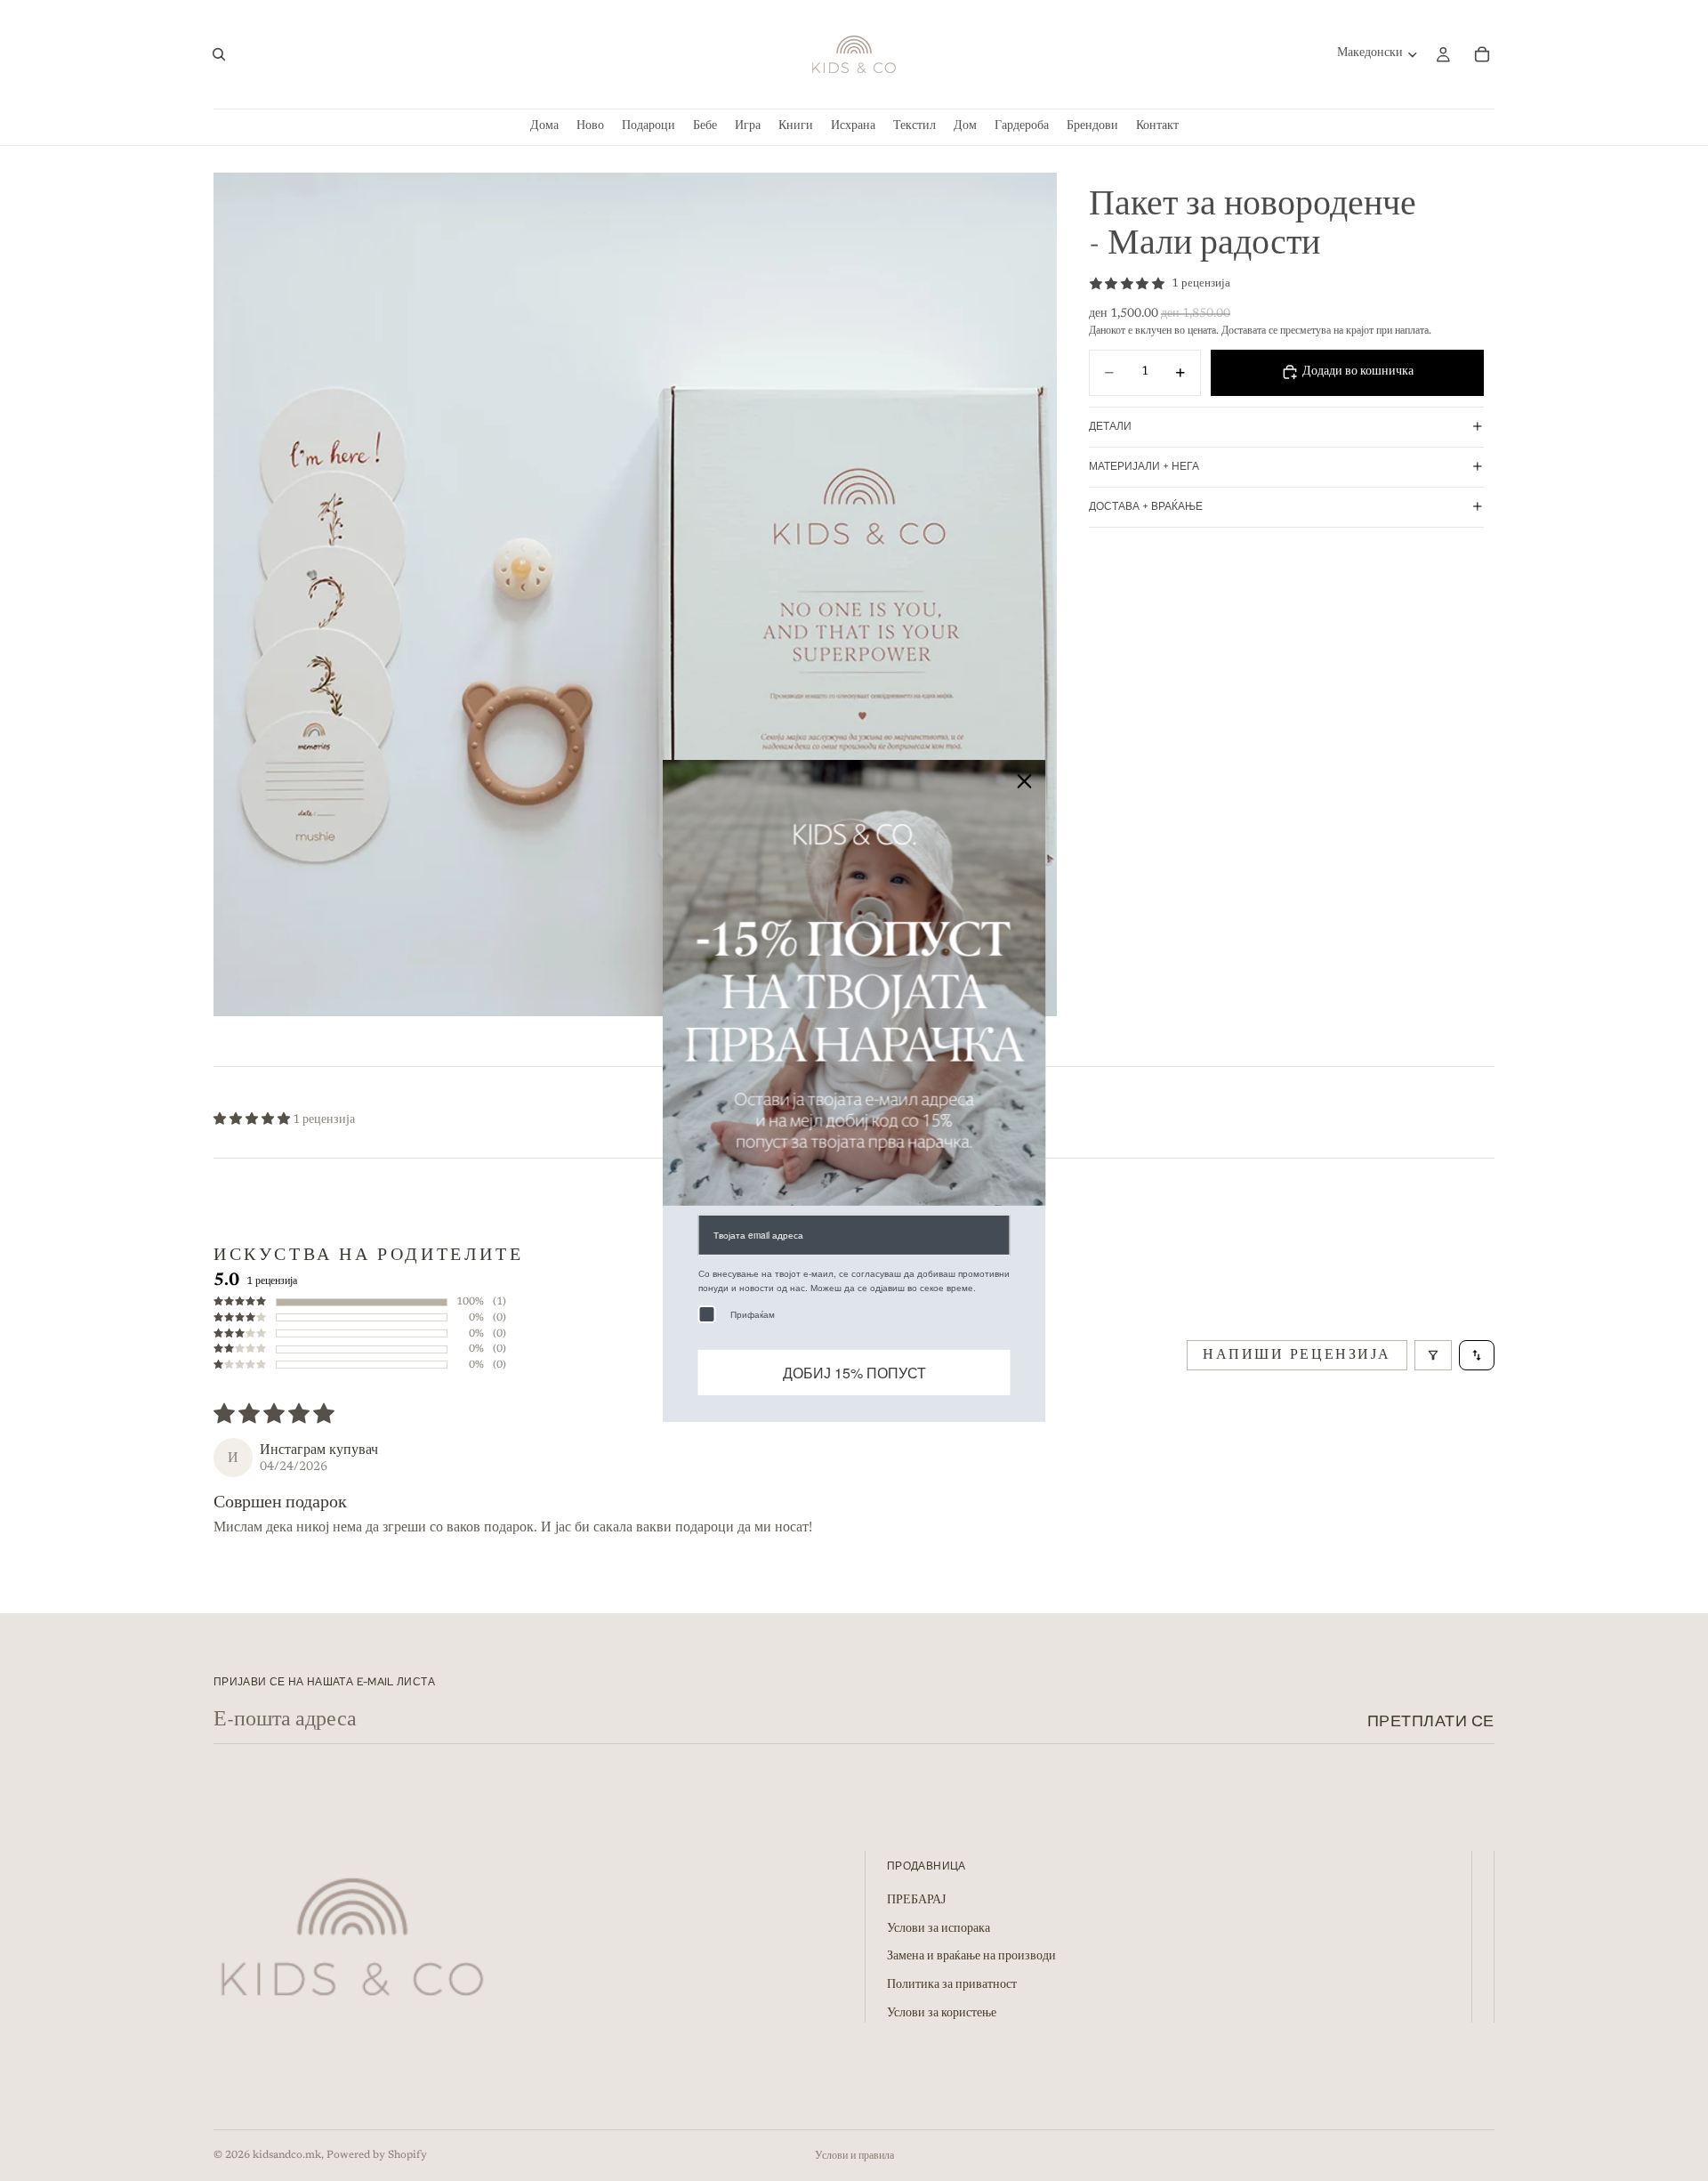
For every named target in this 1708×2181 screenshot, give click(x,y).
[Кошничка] (1482, 54)
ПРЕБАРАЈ (916, 1902)
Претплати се (1431, 1721)
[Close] (1025, 780)
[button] (253, 1120)
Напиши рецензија (1297, 1355)
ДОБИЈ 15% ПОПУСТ (854, 1372)
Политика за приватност (952, 1986)
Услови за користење (942, 2014)
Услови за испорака (939, 1929)
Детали (1110, 426)
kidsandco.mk (287, 2155)
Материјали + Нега (1144, 466)
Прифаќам (753, 1313)
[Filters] (1433, 1355)
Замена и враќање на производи (971, 1958)
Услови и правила (854, 2156)
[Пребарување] (219, 54)
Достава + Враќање (1146, 506)
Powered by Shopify (377, 2155)
